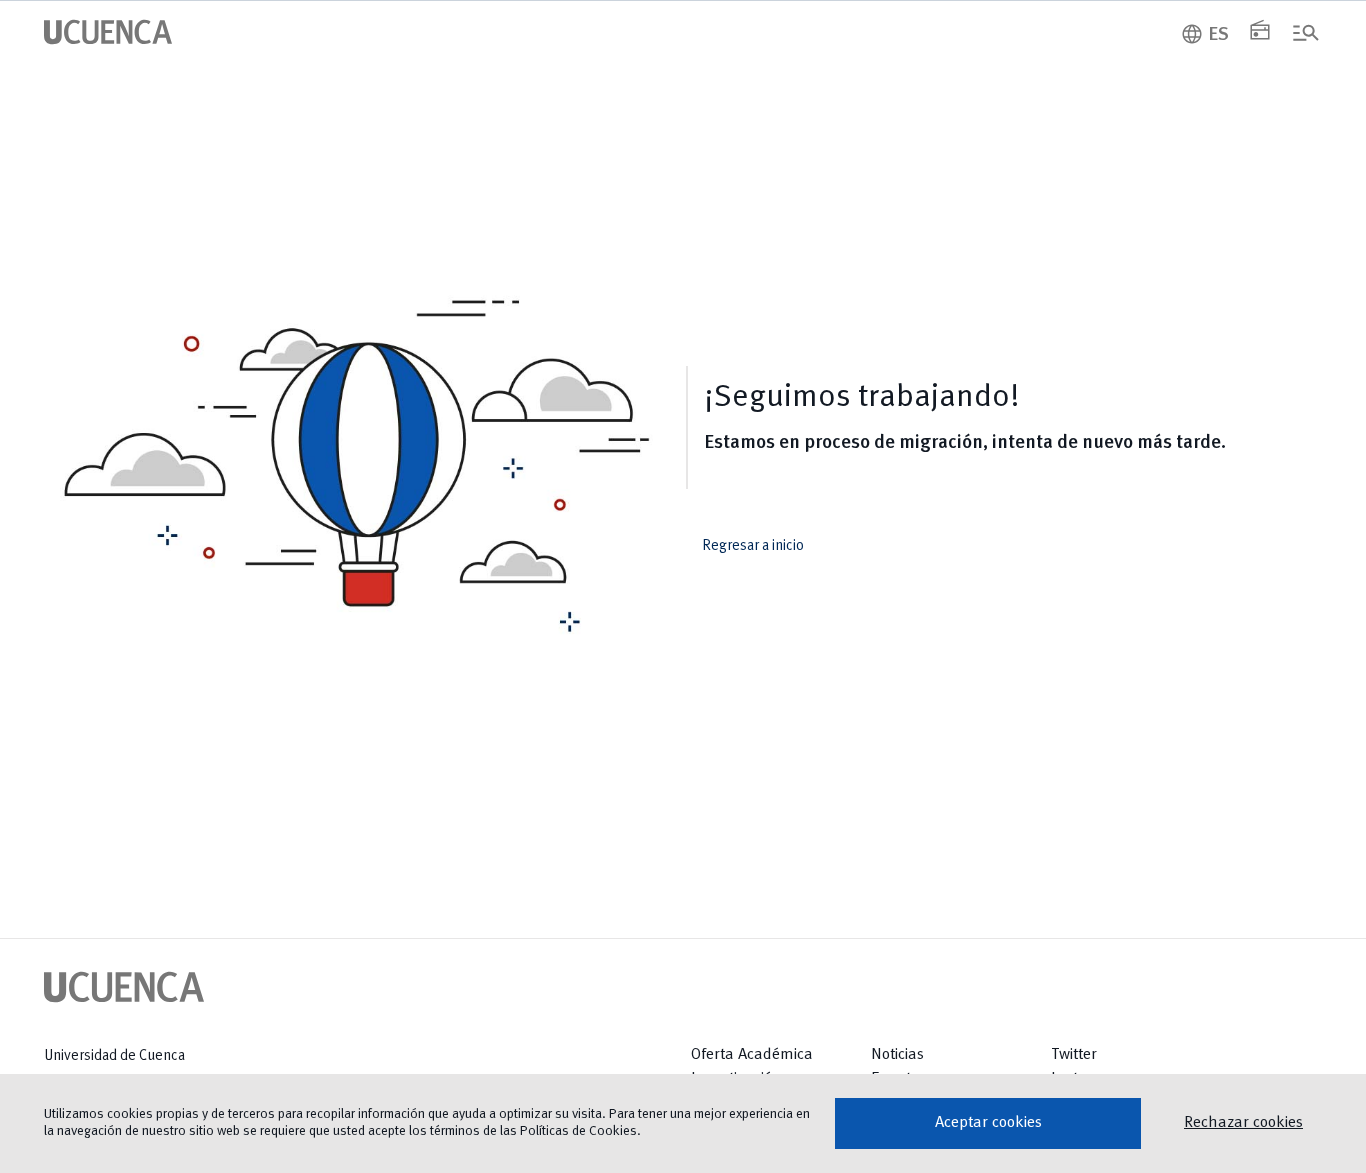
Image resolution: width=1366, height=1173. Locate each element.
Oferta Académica (752, 1055)
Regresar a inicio (766, 546)
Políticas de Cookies (578, 1131)
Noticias (897, 1055)
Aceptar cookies (988, 1123)
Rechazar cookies (1243, 1123)
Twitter (1074, 1055)
